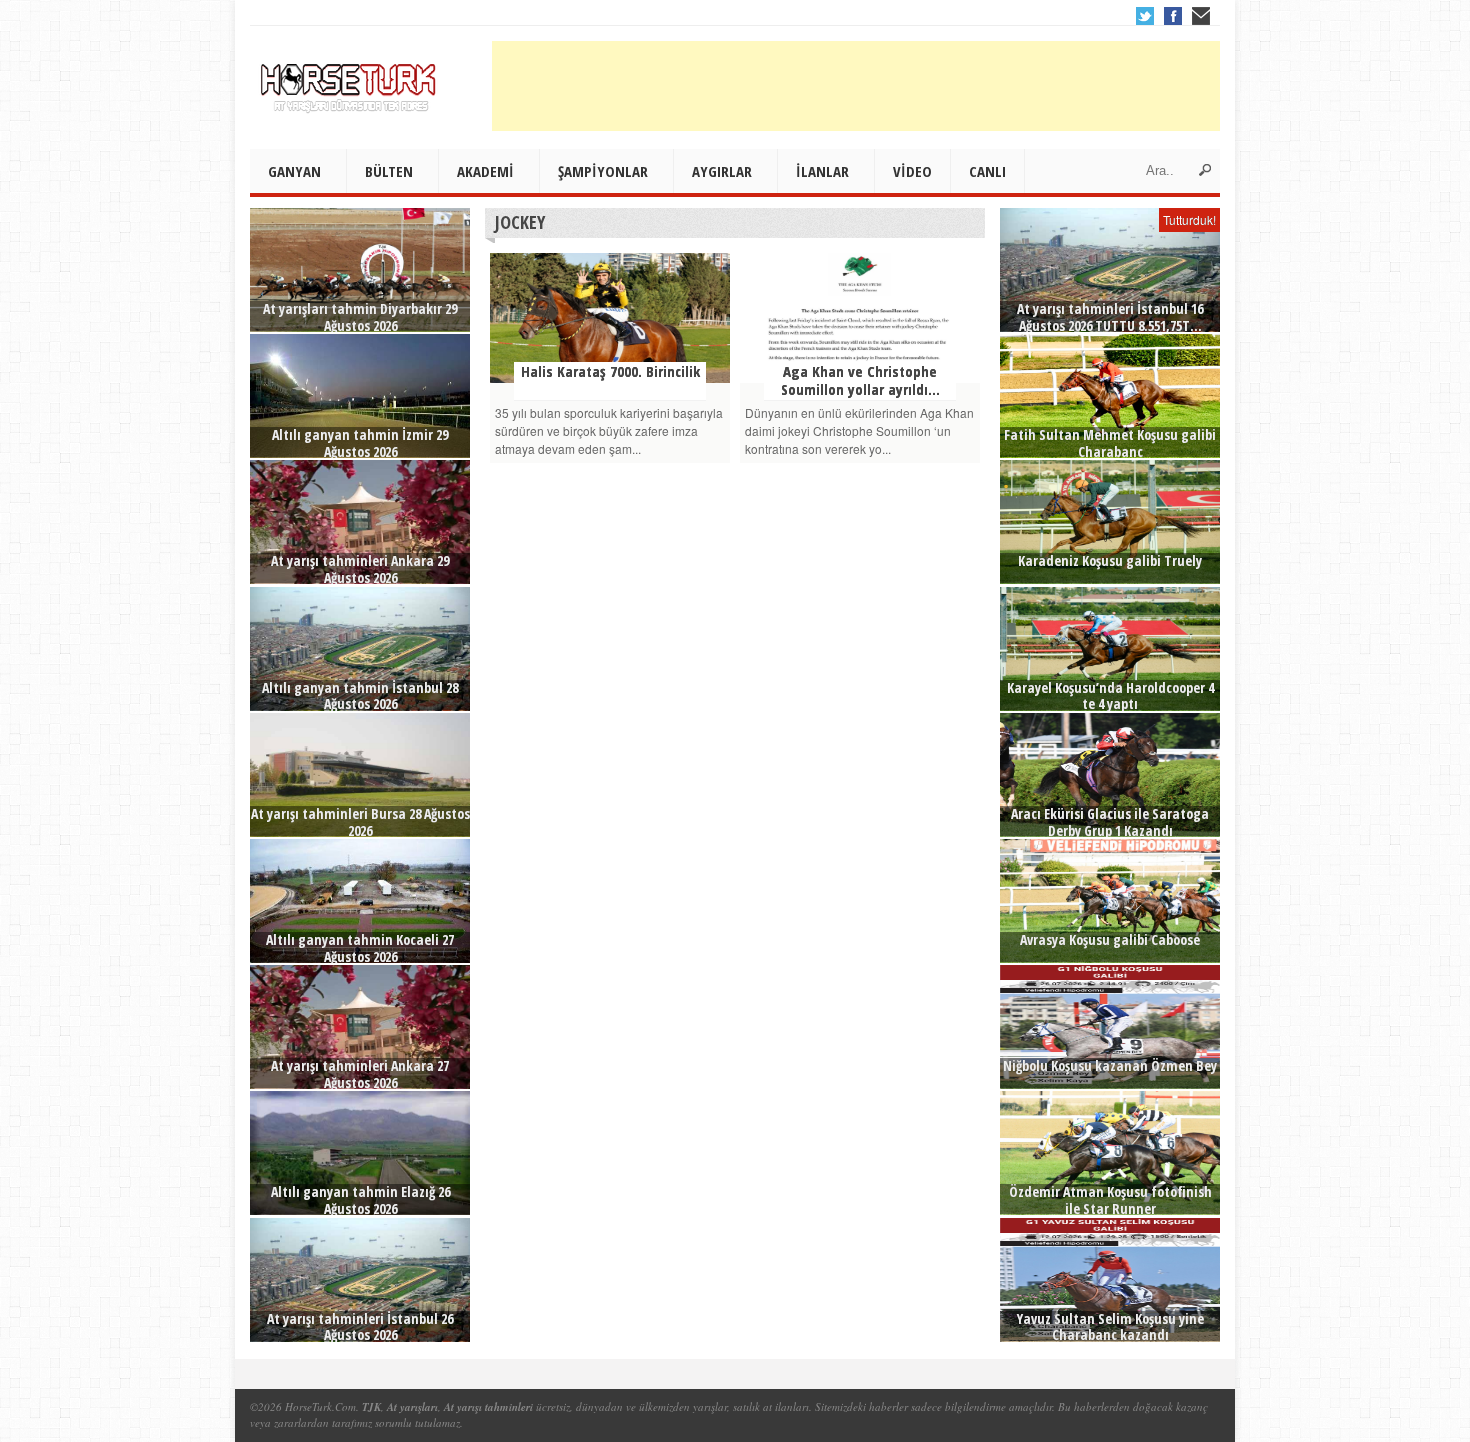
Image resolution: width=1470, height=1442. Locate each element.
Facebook (1173, 16)
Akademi (485, 171)
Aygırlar (722, 171)
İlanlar (822, 171)
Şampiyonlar (603, 171)
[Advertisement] (856, 86)
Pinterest (1201, 16)
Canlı (987, 171)
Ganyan (294, 171)
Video (912, 171)
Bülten (389, 171)
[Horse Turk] (350, 81)
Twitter (1145, 16)
